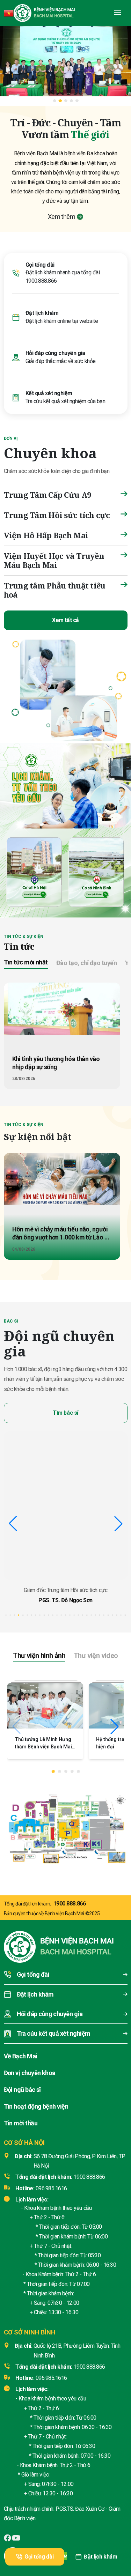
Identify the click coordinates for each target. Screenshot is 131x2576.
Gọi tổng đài (39, 2557)
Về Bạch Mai (21, 2056)
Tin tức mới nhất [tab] (26, 962)
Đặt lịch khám (100, 2557)
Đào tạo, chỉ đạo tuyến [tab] (86, 963)
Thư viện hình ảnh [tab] (39, 1656)
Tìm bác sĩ (65, 1413)
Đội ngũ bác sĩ (22, 2090)
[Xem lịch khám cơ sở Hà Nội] (34, 871)
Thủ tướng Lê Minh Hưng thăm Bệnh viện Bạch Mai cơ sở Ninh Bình (43, 1747)
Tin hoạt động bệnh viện (36, 2106)
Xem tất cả (65, 620)
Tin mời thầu (21, 2123)
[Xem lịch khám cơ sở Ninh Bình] (97, 871)
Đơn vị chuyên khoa (30, 2073)
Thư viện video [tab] (96, 1656)
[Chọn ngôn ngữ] (9, 13)
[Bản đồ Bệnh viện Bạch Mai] (65, 1826)
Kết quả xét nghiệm (49, 393)
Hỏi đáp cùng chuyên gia (55, 353)
